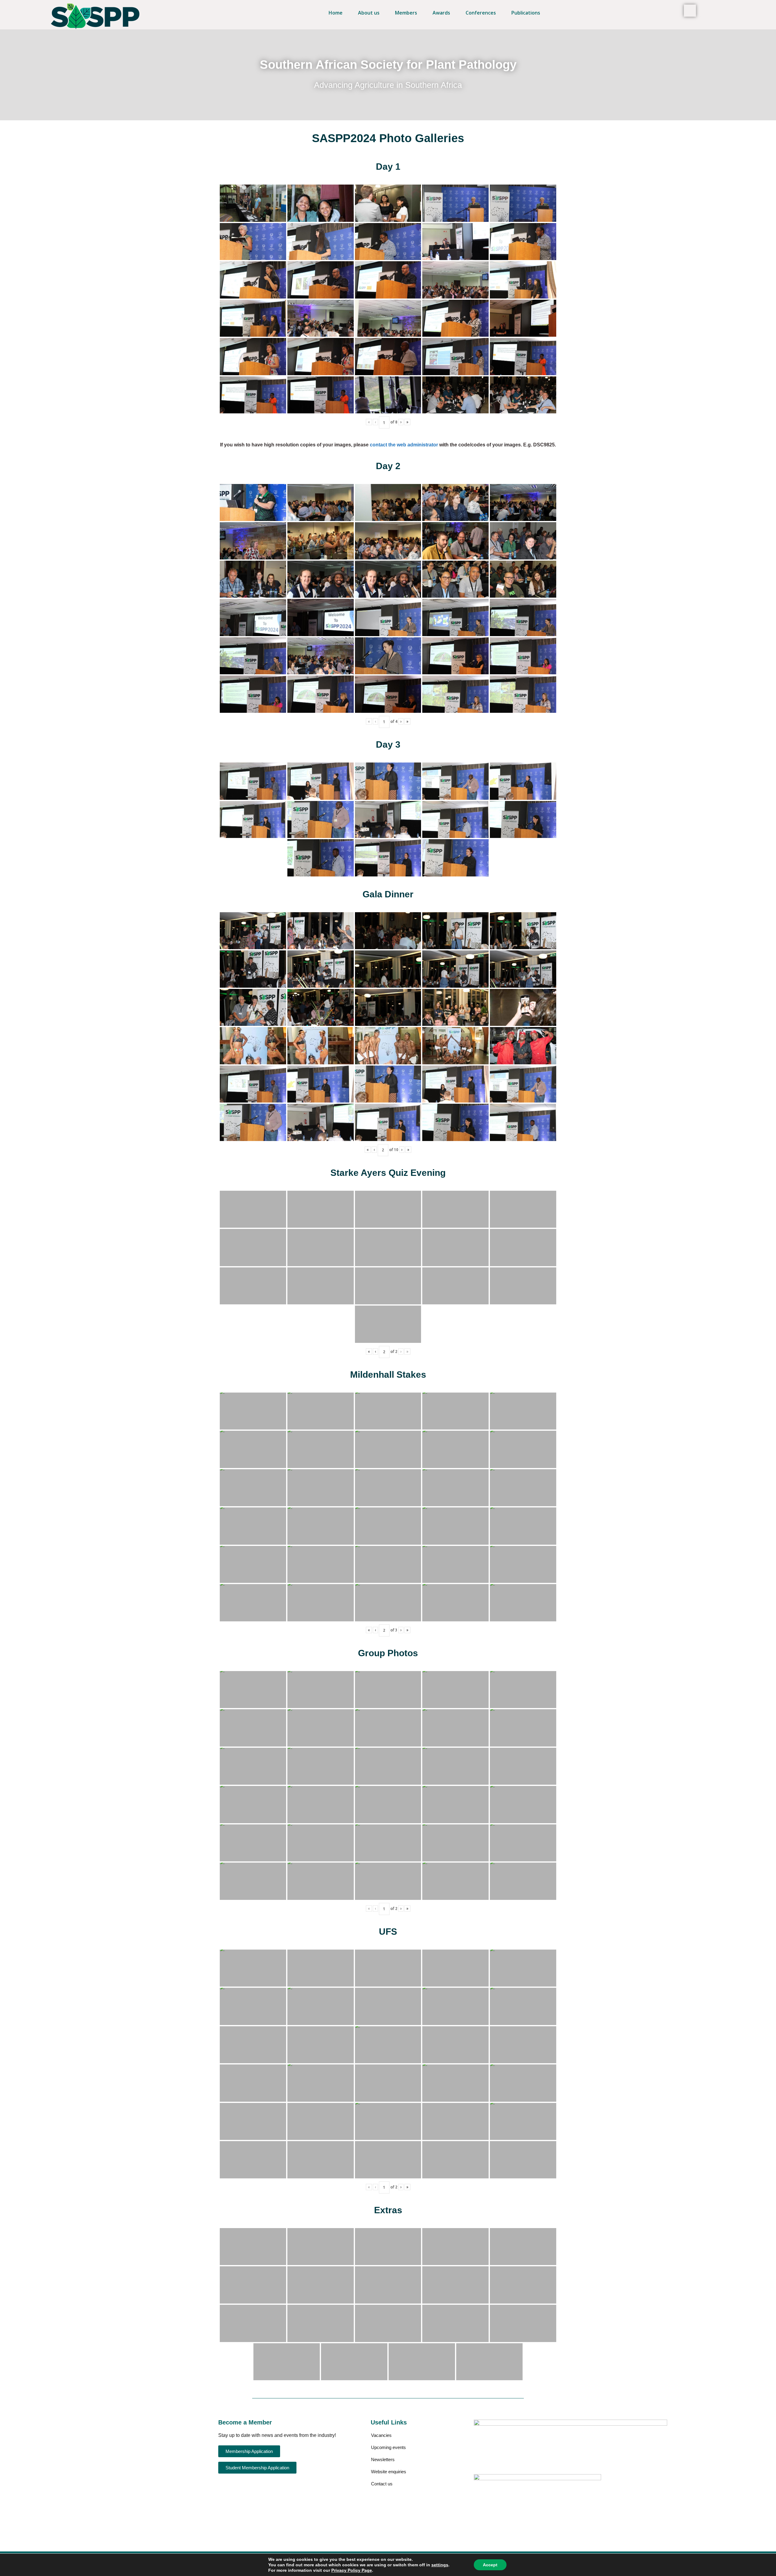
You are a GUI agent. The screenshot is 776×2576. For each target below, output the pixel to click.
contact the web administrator (404, 445)
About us (369, 13)
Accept (490, 2565)
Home (336, 13)
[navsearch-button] (690, 11)
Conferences (481, 13)
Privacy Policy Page (352, 2570)
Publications (526, 13)
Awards (441, 13)
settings (440, 2565)
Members (406, 13)
